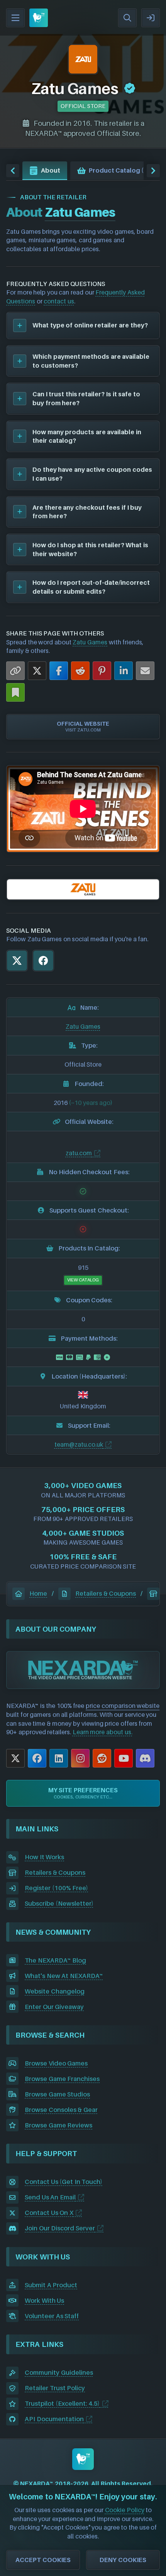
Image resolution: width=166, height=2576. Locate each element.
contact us (59, 301)
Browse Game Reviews (58, 2125)
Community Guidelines (59, 2372)
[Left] (13, 171)
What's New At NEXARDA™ (64, 1976)
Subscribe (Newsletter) (59, 1903)
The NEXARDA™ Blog (55, 1960)
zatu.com (79, 1153)
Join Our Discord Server (60, 2228)
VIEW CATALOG (83, 1280)
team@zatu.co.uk (79, 1444)
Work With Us (44, 2300)
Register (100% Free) (56, 1888)
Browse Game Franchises (62, 2079)
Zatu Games (90, 642)
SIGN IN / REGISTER (151, 18)
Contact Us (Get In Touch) (64, 2182)
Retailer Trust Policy (55, 2388)
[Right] (153, 171)
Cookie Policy (125, 2510)
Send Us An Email (50, 2197)
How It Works (44, 1857)
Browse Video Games (56, 2063)
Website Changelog (55, 1991)
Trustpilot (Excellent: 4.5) (62, 2403)
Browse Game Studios (57, 2094)
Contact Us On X (49, 2213)
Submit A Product (51, 2285)
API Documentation (54, 2419)
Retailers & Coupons (106, 1593)
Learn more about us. (102, 1732)
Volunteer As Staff (52, 2316)
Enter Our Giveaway (54, 2007)
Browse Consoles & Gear (61, 2110)
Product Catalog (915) (123, 170)
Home (38, 1593)
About (51, 170)
